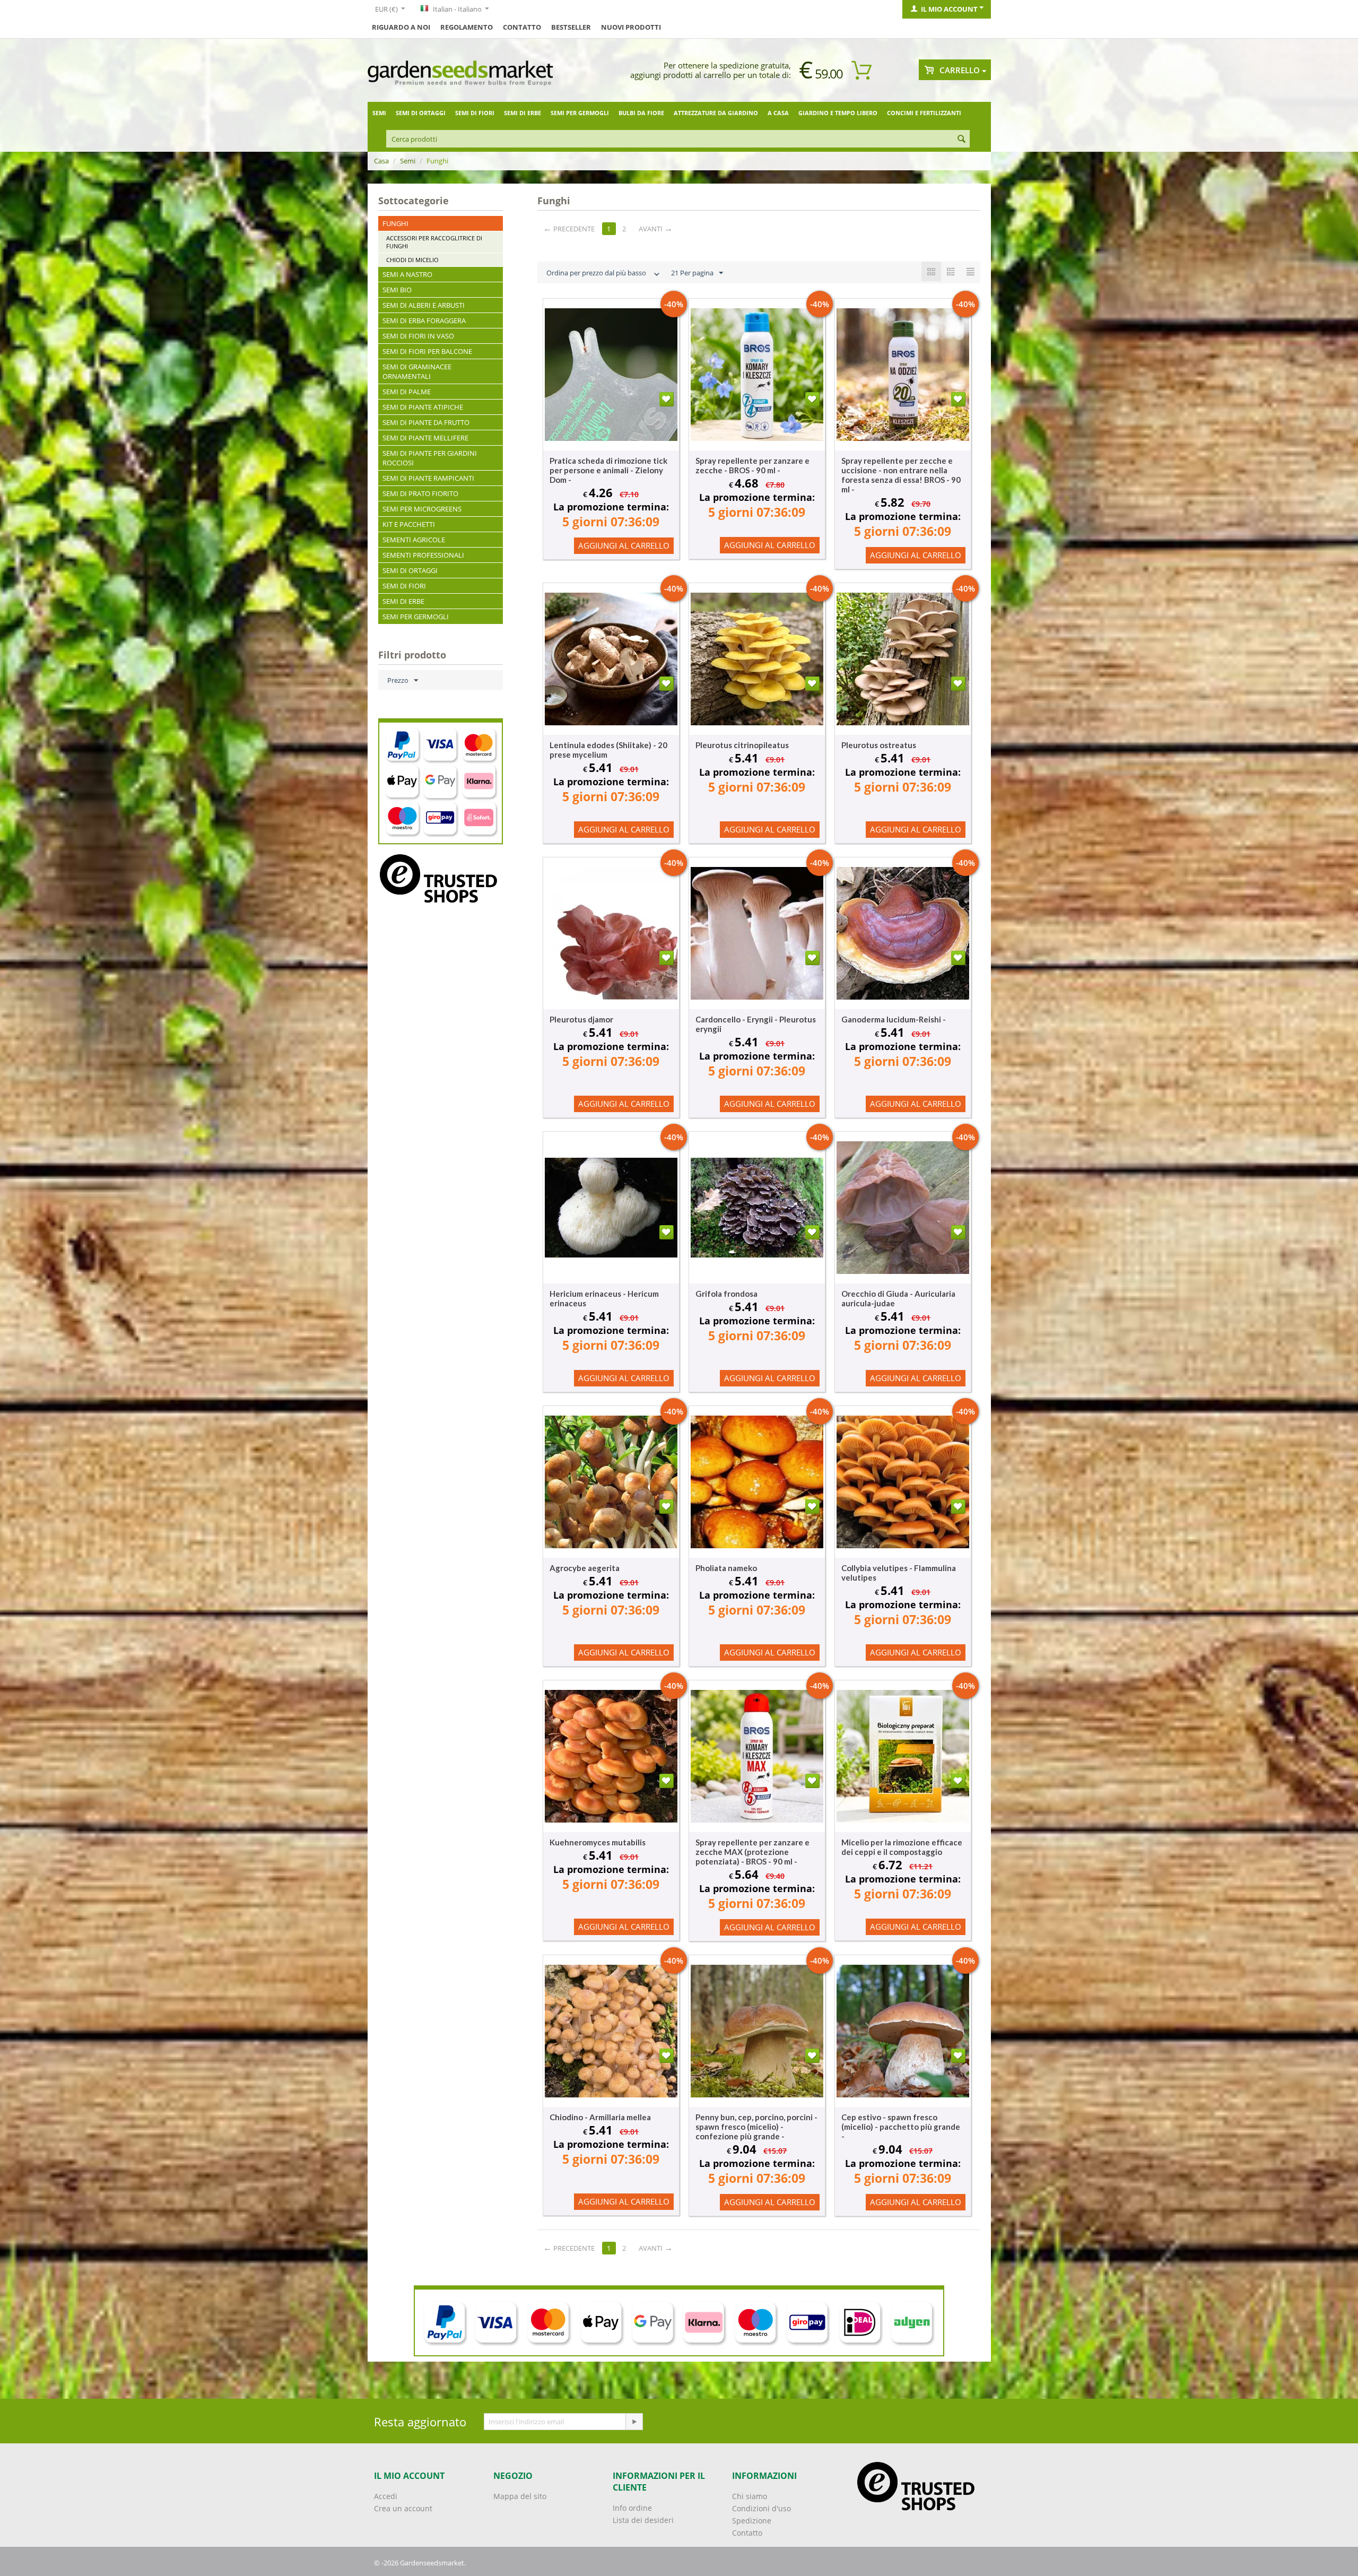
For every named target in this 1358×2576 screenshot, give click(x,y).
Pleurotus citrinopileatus (742, 745)
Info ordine (632, 2508)
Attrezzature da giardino (716, 113)
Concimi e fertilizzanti (924, 113)
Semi (379, 113)
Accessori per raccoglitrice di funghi (434, 242)
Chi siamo (750, 2496)
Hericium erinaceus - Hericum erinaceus (604, 1298)
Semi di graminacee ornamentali (417, 371)
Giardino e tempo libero (838, 113)
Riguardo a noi (401, 27)
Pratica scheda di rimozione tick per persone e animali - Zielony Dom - (608, 470)
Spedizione (752, 2521)
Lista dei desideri (643, 2520)
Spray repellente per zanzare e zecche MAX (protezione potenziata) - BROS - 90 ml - (752, 1852)
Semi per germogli (580, 113)
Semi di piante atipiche (423, 407)
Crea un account (403, 2508)
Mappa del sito (520, 2496)
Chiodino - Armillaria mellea (600, 2117)
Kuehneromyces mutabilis (598, 1842)
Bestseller (571, 27)
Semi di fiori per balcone (427, 351)
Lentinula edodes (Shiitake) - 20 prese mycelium (608, 750)
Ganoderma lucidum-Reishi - (894, 1019)
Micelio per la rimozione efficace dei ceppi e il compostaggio (902, 1847)
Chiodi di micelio (412, 260)
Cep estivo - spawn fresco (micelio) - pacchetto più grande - (901, 2127)
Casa (381, 161)
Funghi (395, 223)
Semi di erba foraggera (424, 320)
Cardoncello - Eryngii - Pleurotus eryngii (756, 1024)
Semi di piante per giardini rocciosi (430, 458)
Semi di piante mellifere (425, 438)
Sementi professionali (423, 555)
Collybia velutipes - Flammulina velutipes (899, 1573)
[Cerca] (962, 140)
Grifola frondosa (726, 1294)
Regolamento (467, 27)
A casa (778, 113)
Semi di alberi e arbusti (424, 305)
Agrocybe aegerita (585, 1568)
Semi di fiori (475, 113)
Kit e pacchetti (409, 524)
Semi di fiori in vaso (418, 336)
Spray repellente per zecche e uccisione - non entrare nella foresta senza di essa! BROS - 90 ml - (901, 475)
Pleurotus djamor (581, 1019)
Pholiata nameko (726, 1568)
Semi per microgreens (422, 509)
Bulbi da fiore (641, 113)
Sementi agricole (414, 540)
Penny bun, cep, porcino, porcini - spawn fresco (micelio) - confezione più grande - (756, 2127)
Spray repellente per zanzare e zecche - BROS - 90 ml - (752, 465)
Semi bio (397, 290)
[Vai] (634, 2422)
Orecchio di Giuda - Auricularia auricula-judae (898, 1298)
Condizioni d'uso (761, 2508)
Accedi (386, 2496)
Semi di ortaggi (421, 113)
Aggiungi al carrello (624, 545)
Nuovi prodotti (631, 27)
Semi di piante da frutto (426, 422)
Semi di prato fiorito (420, 493)
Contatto (522, 27)
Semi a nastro (407, 274)
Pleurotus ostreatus (879, 745)
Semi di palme (407, 392)
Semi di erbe (523, 113)
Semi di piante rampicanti (428, 478)
